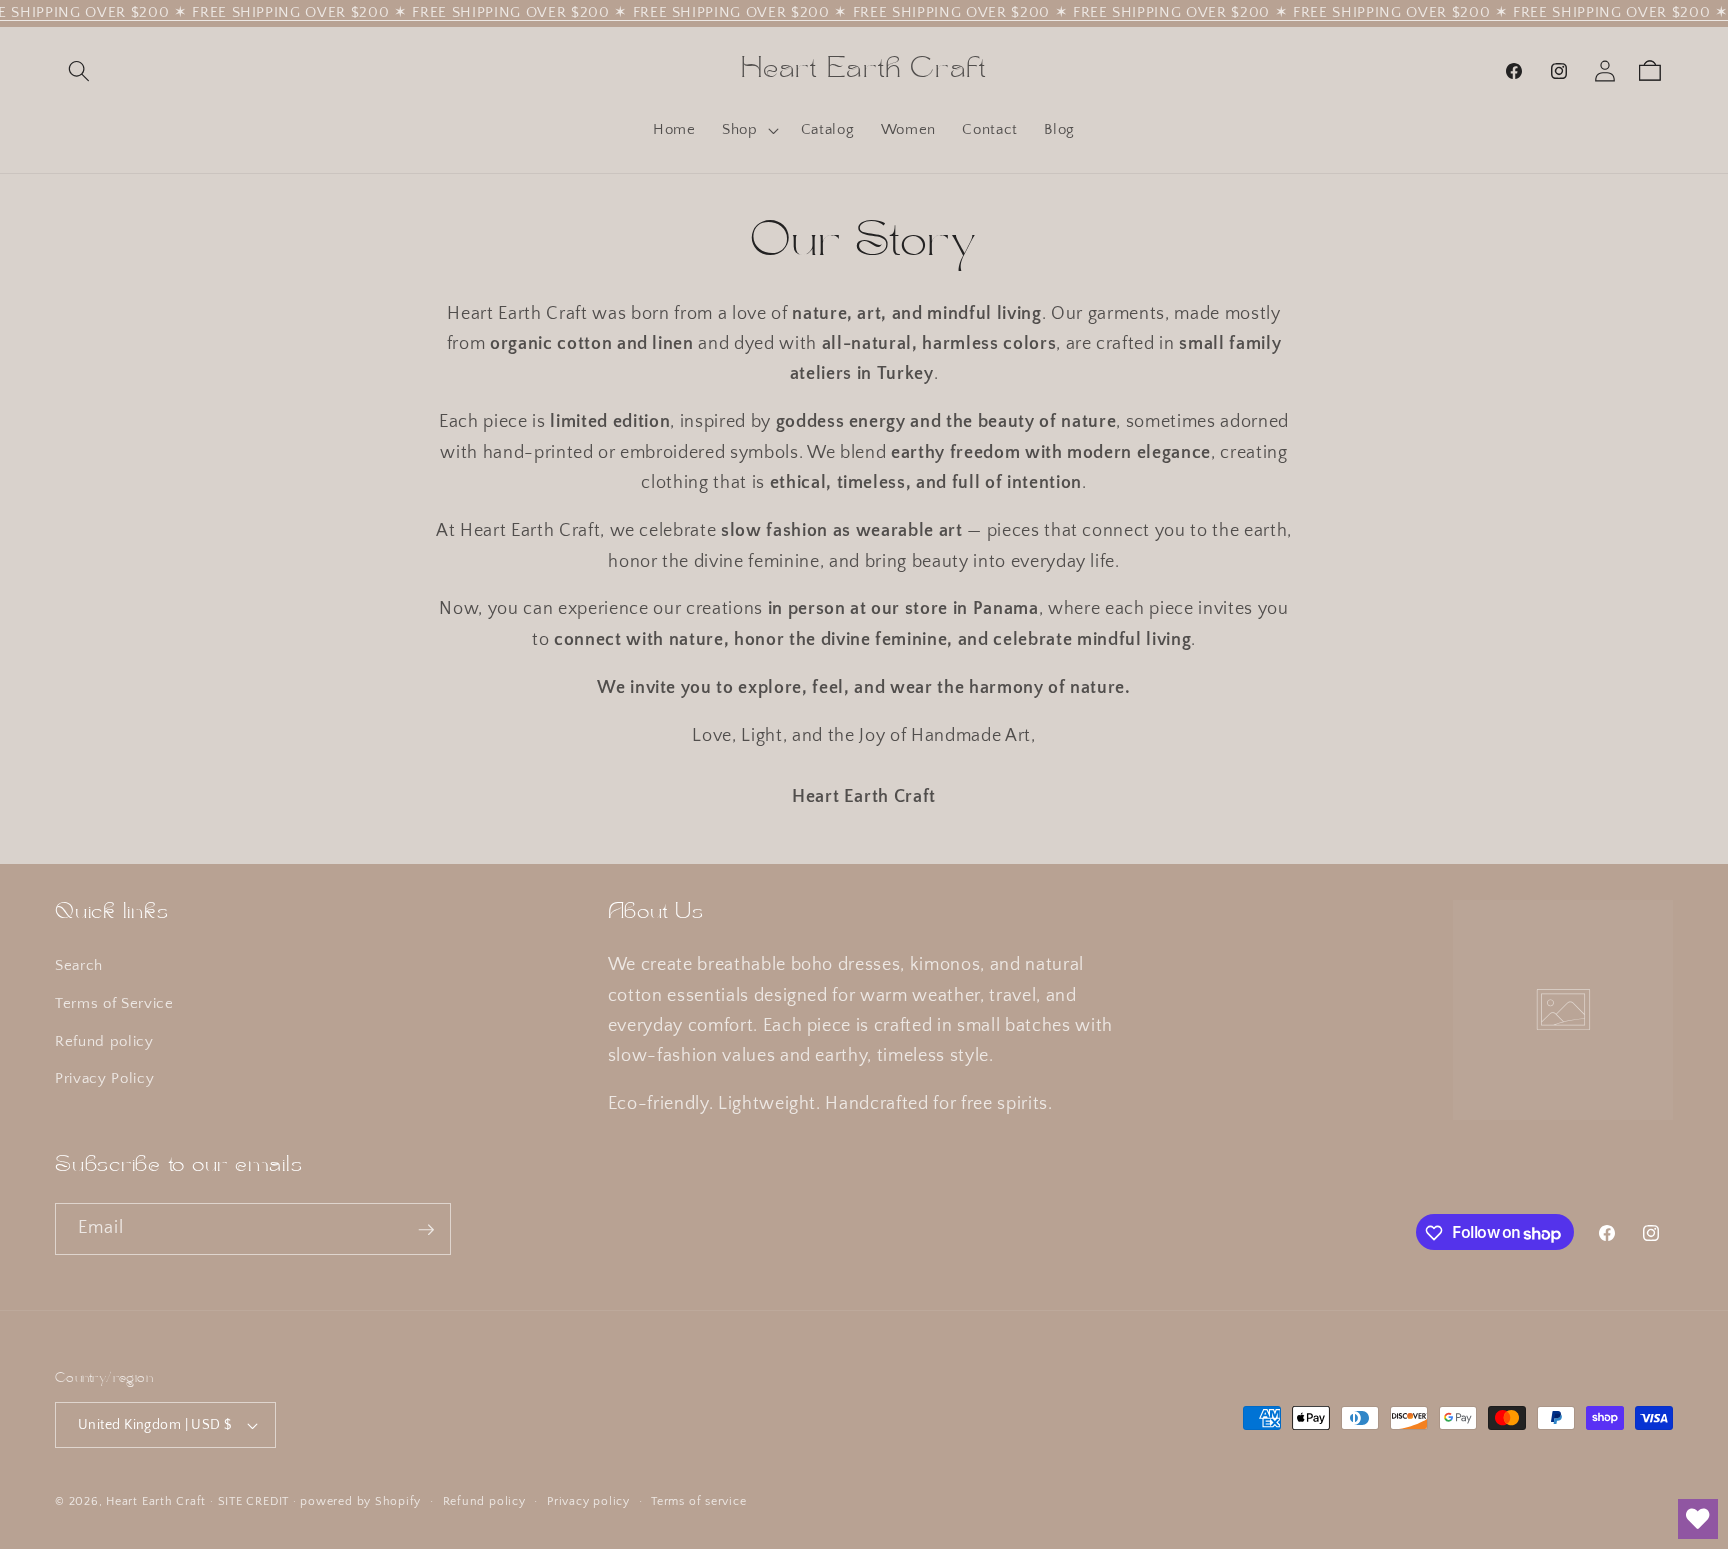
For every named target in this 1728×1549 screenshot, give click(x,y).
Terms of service (698, 1501)
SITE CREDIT (253, 1501)
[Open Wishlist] (1698, 1519)
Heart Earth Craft (156, 1501)
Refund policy (104, 1041)
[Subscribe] (426, 1230)
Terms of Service (114, 1003)
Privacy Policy (104, 1079)
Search (79, 966)
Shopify (398, 1501)
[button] (79, 71)
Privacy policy (588, 1501)
